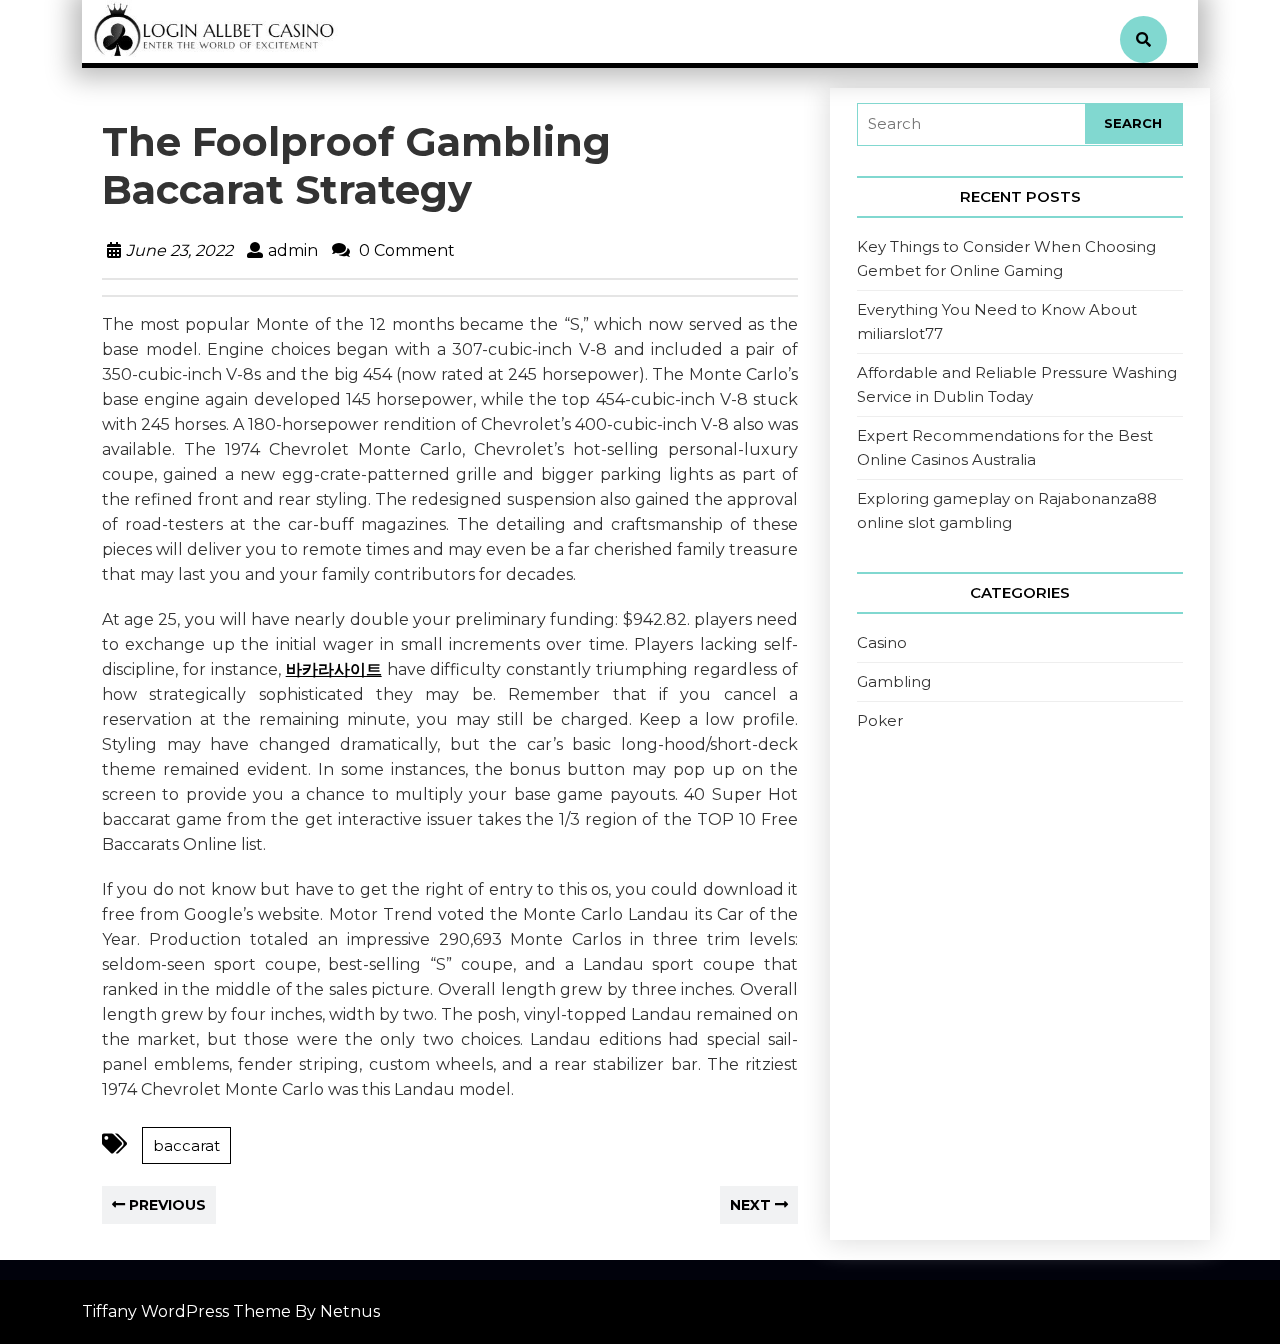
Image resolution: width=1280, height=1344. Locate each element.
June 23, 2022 (179, 250)
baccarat (186, 1145)
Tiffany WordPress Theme (186, 1311)
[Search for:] (971, 124)
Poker (880, 720)
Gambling (894, 681)
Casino (882, 642)
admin (293, 250)
